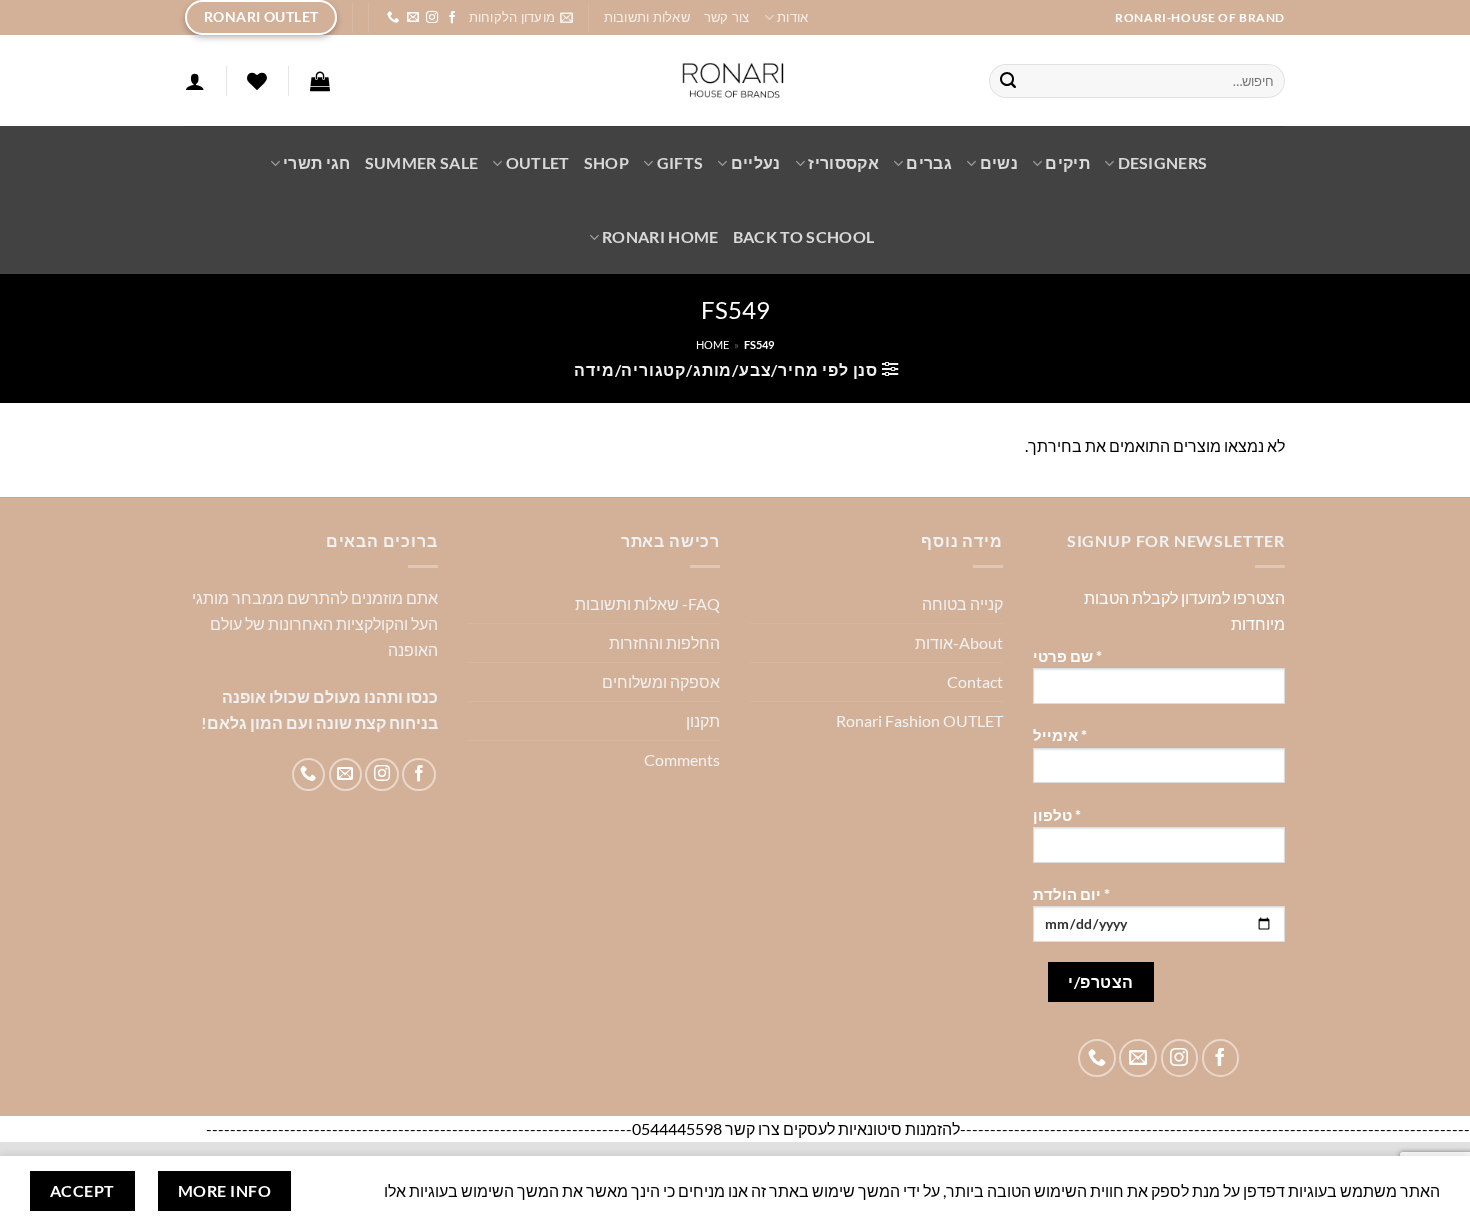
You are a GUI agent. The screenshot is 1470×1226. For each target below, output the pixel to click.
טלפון (1057, 815)
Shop (606, 162)
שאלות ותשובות (647, 17)
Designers (1162, 162)
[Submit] (1008, 81)
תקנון (703, 720)
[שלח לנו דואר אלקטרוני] (413, 18)
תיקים (1067, 162)
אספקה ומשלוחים (661, 681)
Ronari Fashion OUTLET (919, 720)
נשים (999, 162)
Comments (682, 759)
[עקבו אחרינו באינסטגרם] (432, 18)
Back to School (804, 236)
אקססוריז (843, 162)
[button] (521, 17)
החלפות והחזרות (664, 642)
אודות (792, 17)
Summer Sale (422, 162)
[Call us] (393, 18)
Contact (975, 681)
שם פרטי (1067, 656)
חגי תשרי (317, 162)
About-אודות (959, 642)
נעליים (755, 162)
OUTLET (537, 162)
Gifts (680, 162)
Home (712, 344)
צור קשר (727, 17)
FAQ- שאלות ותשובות (647, 603)
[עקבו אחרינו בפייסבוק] (452, 18)
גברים (929, 162)
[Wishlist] (257, 81)
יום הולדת (1071, 894)
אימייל (1060, 735)
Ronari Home (660, 236)
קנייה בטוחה (962, 603)
